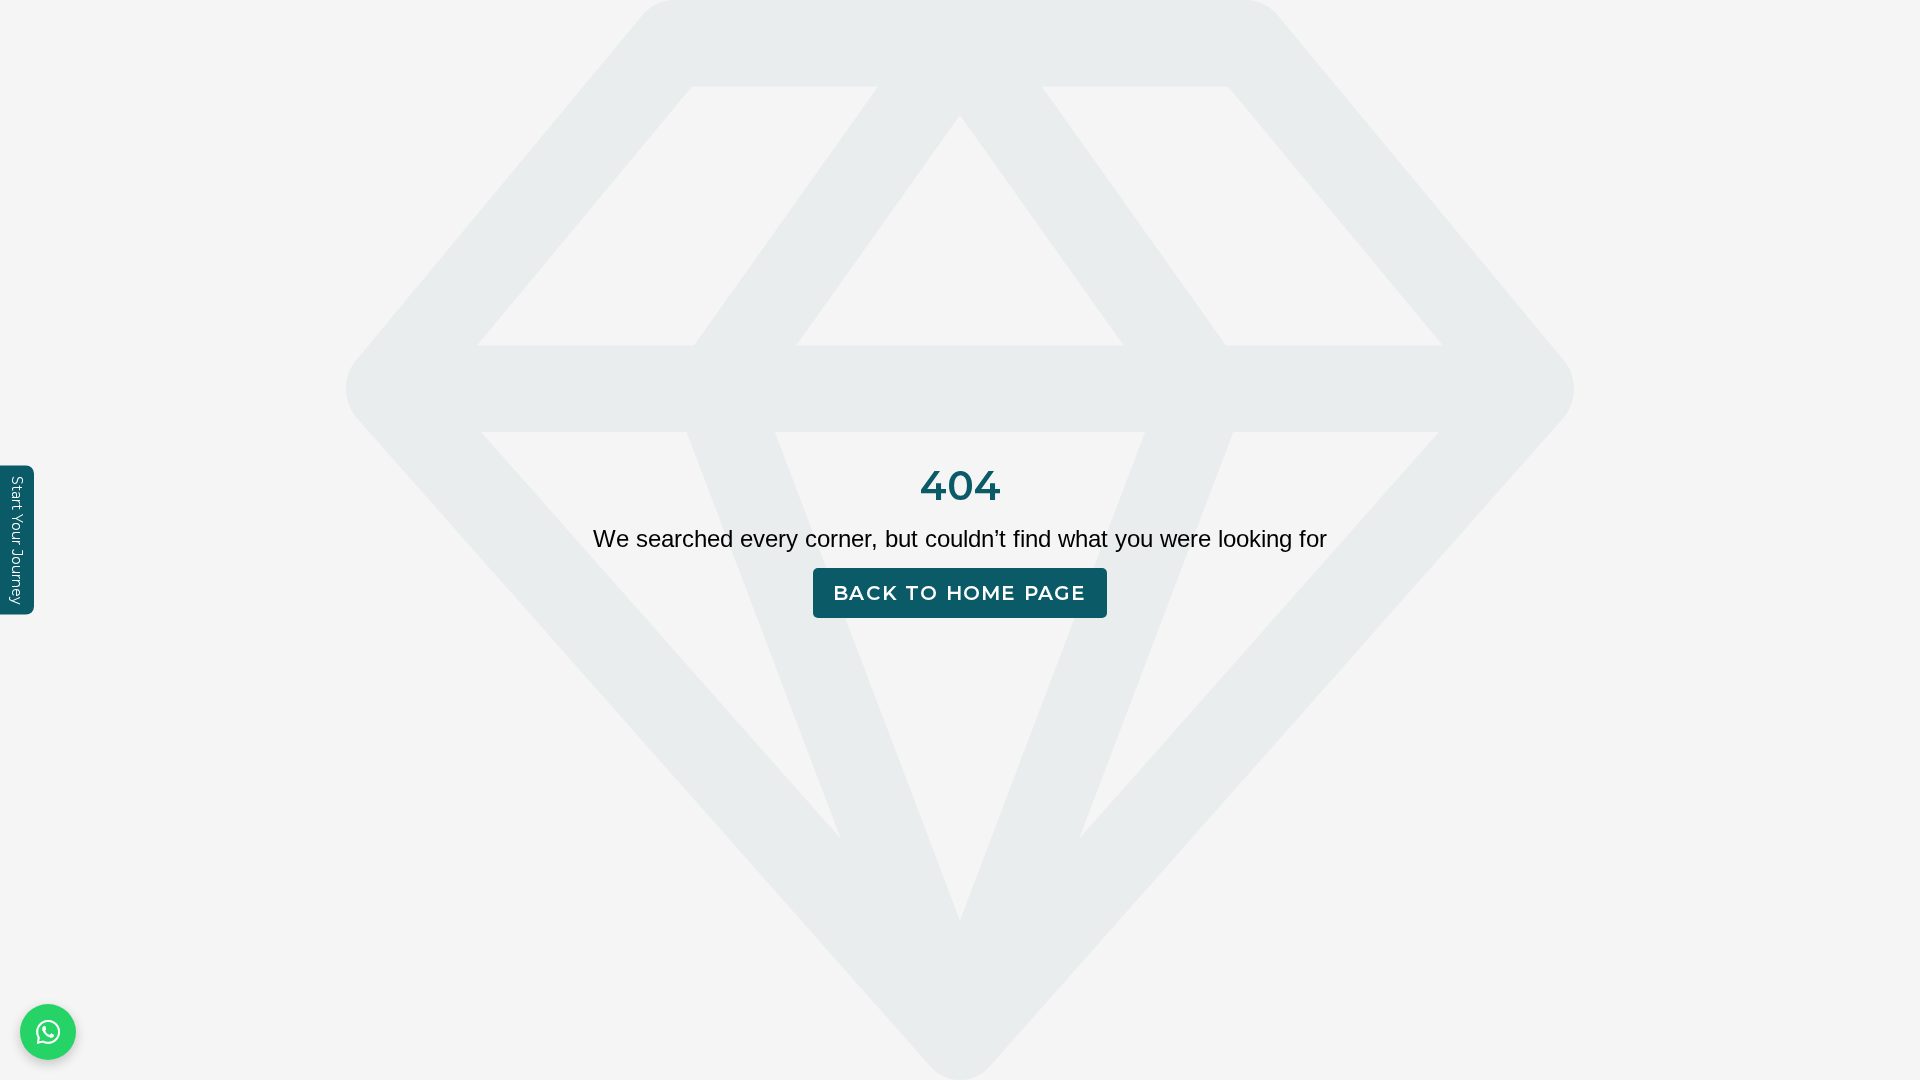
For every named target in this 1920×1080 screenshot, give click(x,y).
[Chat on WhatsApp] (48, 1032)
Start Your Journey (17, 540)
